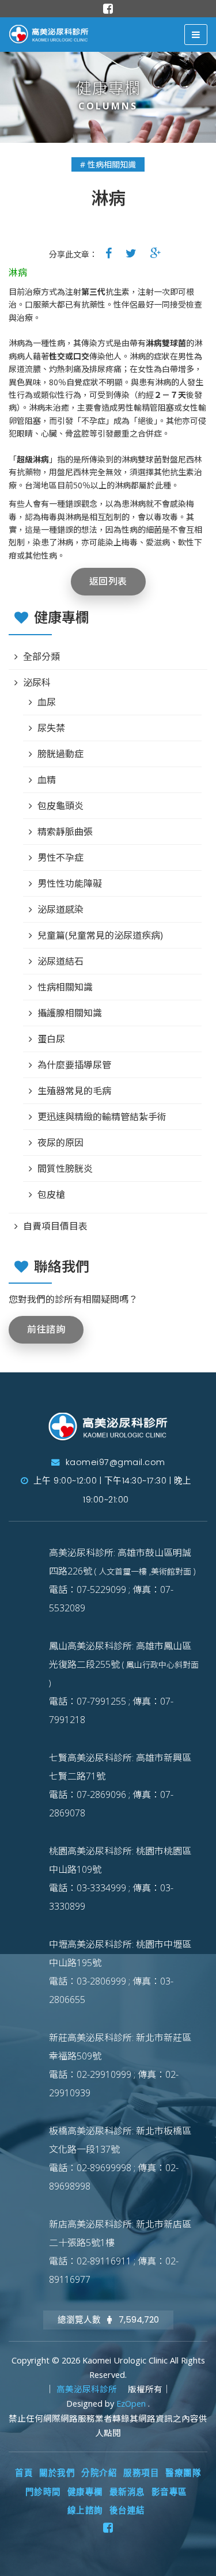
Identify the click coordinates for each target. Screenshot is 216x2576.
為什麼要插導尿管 (74, 1065)
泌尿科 (37, 682)
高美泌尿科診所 (88, 2389)
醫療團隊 (183, 2473)
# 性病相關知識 (108, 164)
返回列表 (108, 581)
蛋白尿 (51, 1039)
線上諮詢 (85, 2510)
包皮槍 (51, 1194)
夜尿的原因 (60, 1143)
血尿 (47, 702)
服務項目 (141, 2473)
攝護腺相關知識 (70, 1013)
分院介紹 (99, 2473)
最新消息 (127, 2492)
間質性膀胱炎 (65, 1169)
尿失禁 (51, 728)
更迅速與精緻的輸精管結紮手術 (102, 1117)
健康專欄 (85, 2492)
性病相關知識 (65, 987)
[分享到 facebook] (109, 253)
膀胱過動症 (60, 754)
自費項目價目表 (55, 1226)
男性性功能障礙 (70, 883)
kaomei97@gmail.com (114, 1462)
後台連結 (127, 2510)
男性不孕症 (60, 858)
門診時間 (43, 2492)
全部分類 (41, 657)
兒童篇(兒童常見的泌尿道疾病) (100, 935)
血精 (47, 780)
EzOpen (132, 2404)
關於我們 (57, 2473)
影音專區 (169, 2492)
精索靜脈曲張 (65, 832)
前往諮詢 (46, 1329)
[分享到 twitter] (131, 253)
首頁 (24, 2473)
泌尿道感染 (60, 909)
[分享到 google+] (156, 253)
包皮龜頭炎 (60, 806)
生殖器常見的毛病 (74, 1091)
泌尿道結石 (60, 961)
